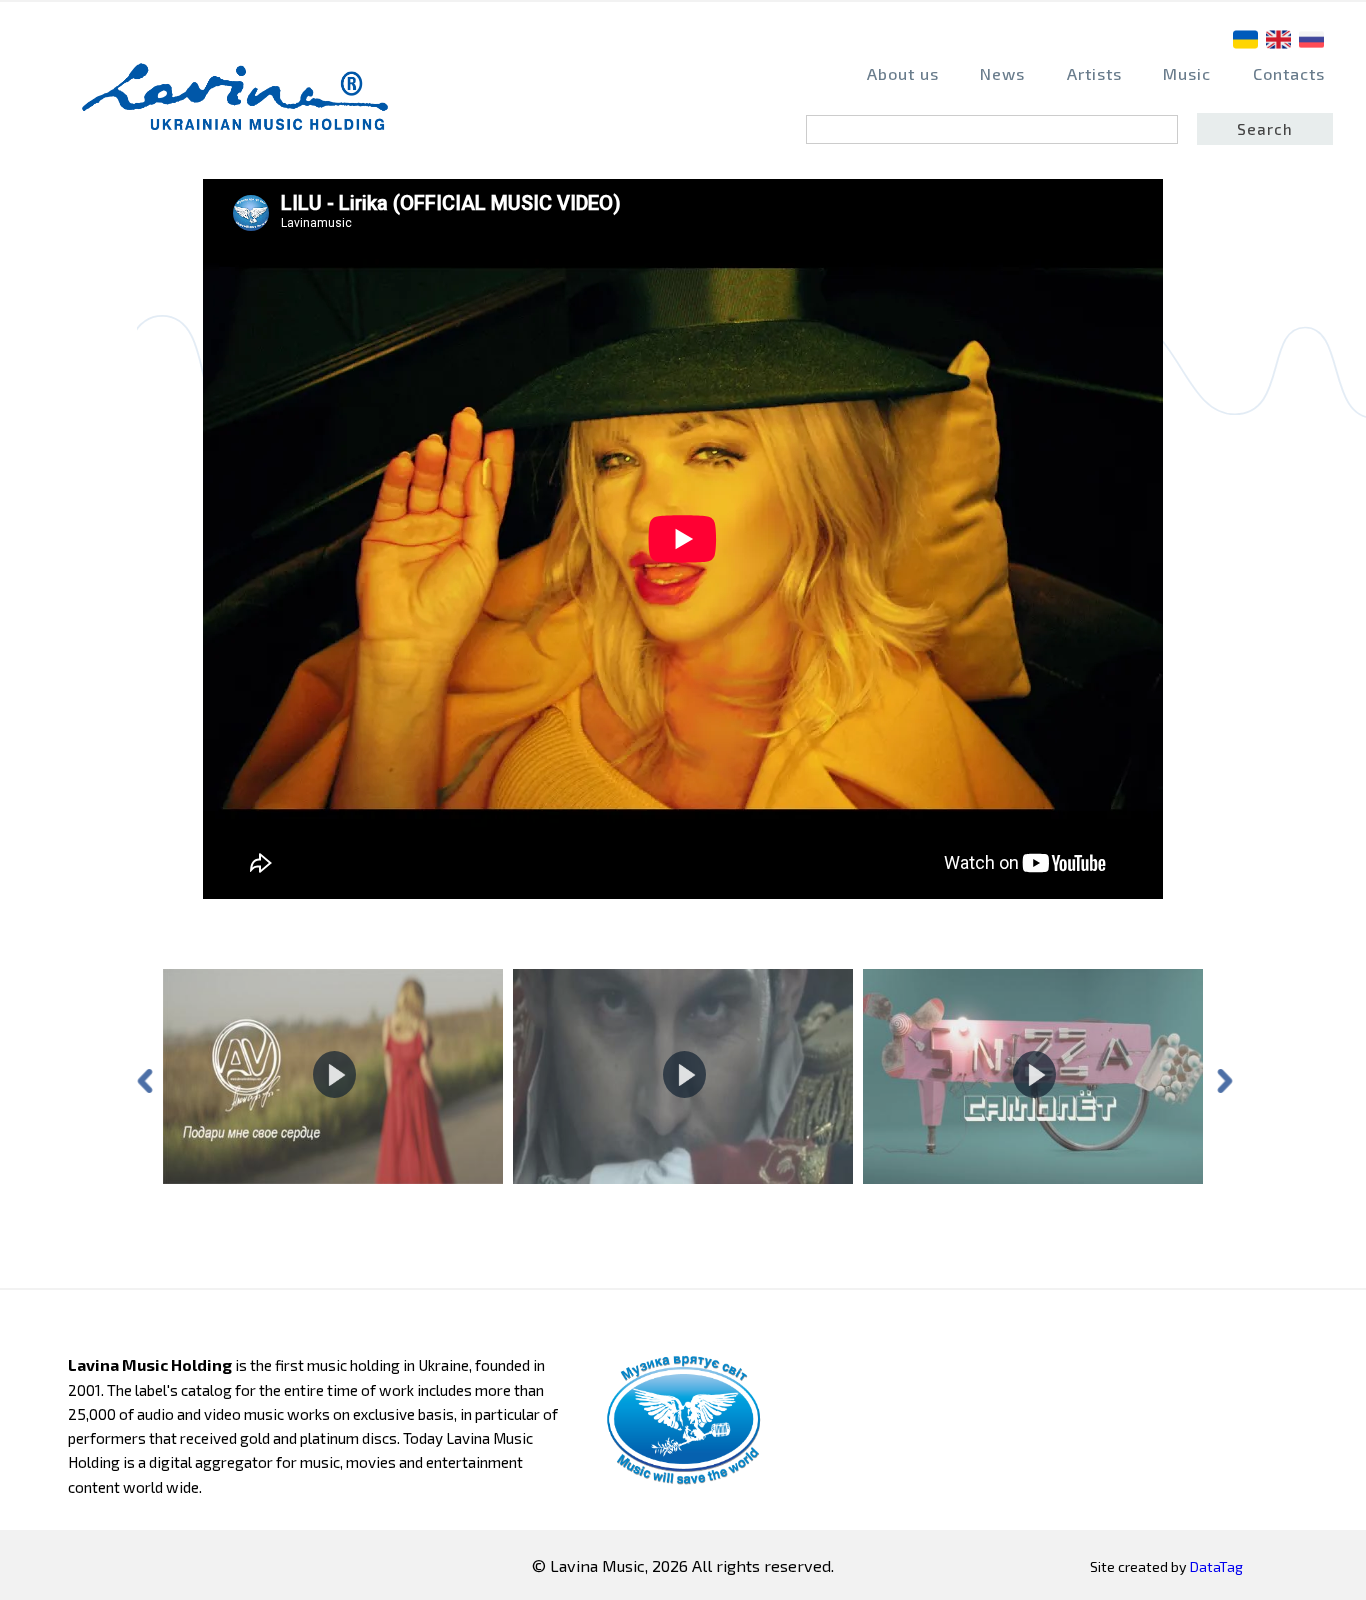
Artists (1094, 73)
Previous (143, 1079)
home (241, 106)
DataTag (1216, 1566)
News (1002, 73)
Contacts (1289, 73)
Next (1223, 1079)
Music (1187, 73)
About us (903, 73)
